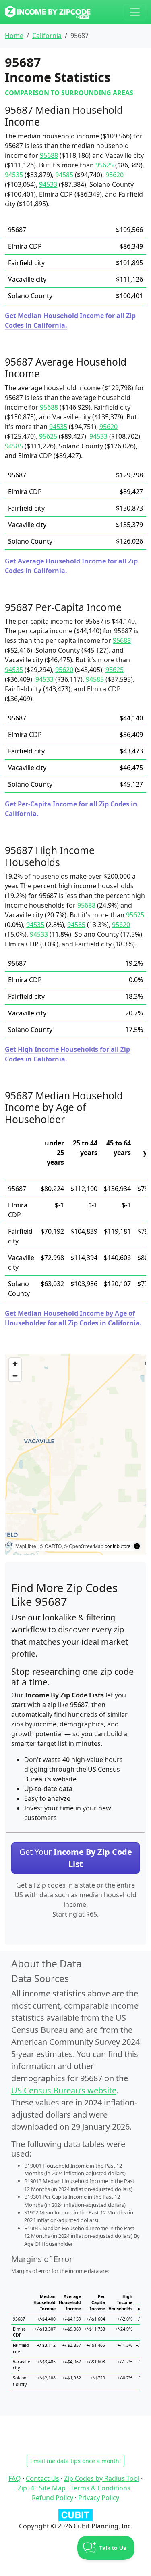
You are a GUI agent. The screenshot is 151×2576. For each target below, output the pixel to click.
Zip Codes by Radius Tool (102, 2478)
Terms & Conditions (100, 2488)
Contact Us (42, 2478)
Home (14, 36)
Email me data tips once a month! (75, 2461)
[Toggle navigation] (135, 12)
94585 (64, 175)
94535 (14, 175)
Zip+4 (26, 2488)
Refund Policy (53, 2498)
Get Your (76, 1858)
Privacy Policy (99, 2498)
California (47, 36)
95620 (115, 175)
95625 (104, 165)
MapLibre (26, 1546)
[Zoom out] (15, 1376)
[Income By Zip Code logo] (48, 12)
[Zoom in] (15, 1364)
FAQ (15, 2478)
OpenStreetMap (86, 1546)
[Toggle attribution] (137, 1546)
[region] (75, 1454)
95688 (49, 155)
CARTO (53, 1546)
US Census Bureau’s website (64, 2090)
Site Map (52, 2488)
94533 (48, 184)
